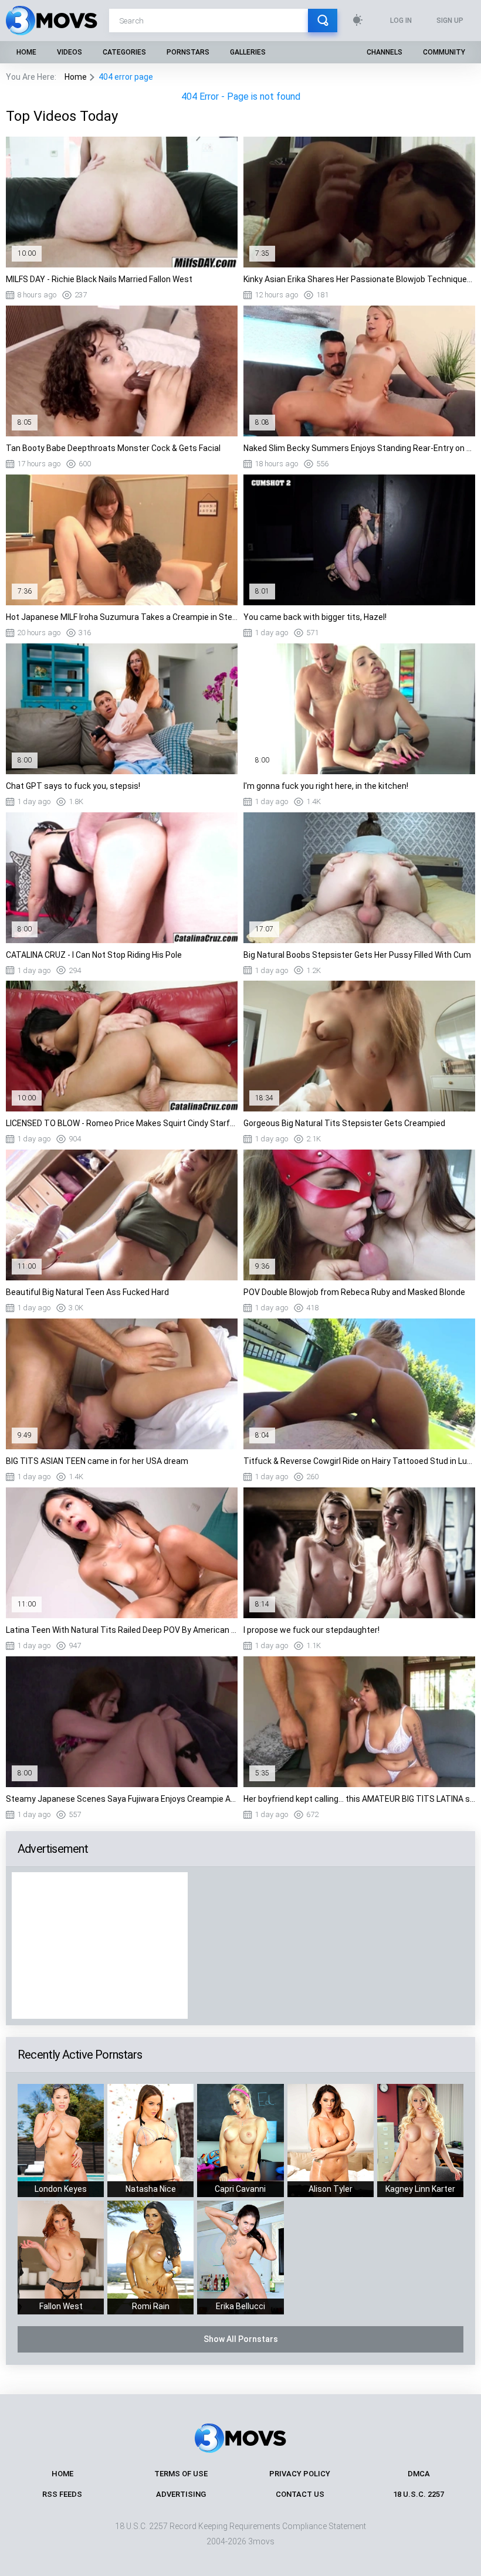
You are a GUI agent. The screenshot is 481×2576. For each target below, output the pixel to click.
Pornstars (188, 52)
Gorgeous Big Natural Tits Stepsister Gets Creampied (344, 1123)
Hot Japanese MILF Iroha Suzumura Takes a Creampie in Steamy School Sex (122, 617)
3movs (261, 2541)
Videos (70, 52)
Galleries (248, 52)
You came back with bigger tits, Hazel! (315, 617)
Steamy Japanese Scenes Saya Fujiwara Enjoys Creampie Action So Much (122, 1799)
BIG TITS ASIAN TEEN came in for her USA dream (97, 1461)
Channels (385, 52)
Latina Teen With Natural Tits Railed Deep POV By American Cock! (122, 1630)
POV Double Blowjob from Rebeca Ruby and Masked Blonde (354, 1292)
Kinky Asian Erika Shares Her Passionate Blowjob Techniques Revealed (359, 279)
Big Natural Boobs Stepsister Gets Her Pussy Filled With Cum (357, 955)
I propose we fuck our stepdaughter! (311, 1630)
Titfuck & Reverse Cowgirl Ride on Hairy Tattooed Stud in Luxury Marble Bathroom (359, 1461)
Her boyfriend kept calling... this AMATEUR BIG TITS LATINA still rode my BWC (359, 1799)
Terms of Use (181, 2474)
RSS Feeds (62, 2494)
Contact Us (300, 2494)
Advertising (181, 2494)
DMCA (419, 2474)
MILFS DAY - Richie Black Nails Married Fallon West (99, 279)
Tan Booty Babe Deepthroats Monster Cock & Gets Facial (113, 448)
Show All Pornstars (241, 2339)
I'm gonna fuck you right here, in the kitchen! (326, 786)
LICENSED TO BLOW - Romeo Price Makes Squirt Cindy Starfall (122, 1123)
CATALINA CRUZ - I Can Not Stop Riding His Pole (94, 955)
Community (444, 52)
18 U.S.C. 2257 (419, 2494)
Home (26, 52)
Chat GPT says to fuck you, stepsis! (73, 786)
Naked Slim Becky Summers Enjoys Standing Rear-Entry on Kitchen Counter (359, 448)
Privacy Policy (300, 2474)
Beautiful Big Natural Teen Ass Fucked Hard (87, 1292)
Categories (124, 52)
